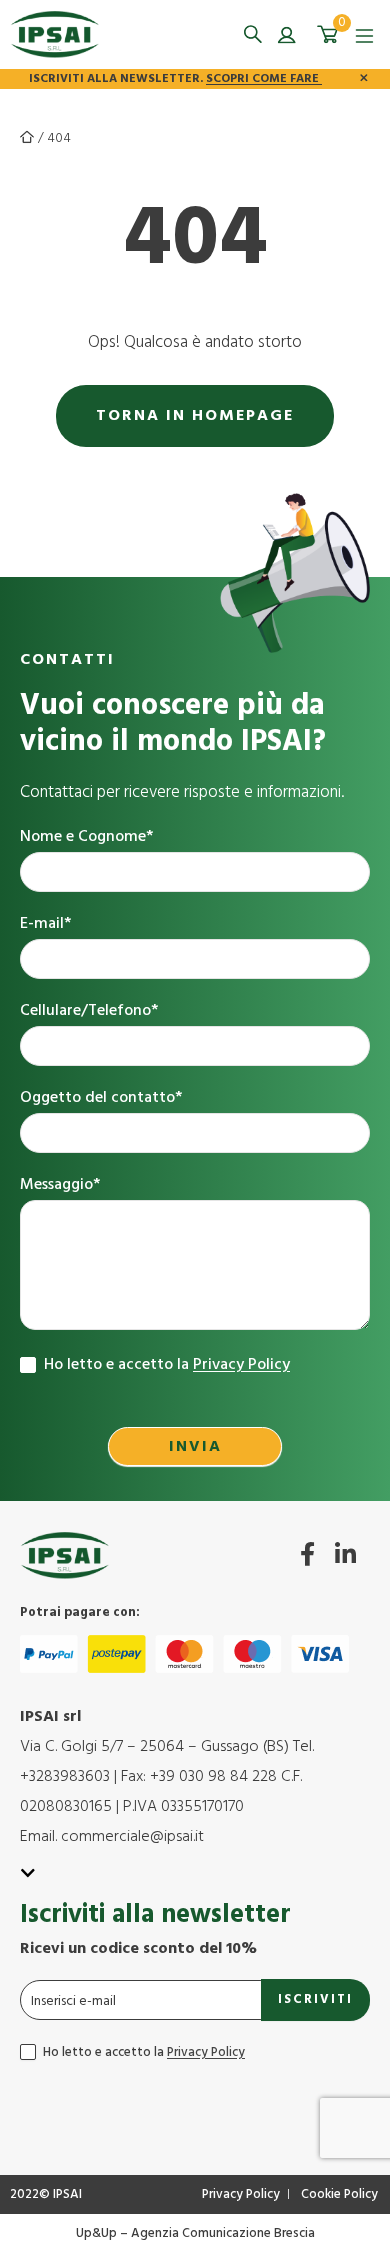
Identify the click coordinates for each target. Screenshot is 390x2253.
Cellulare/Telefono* (89, 1011)
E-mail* (45, 924)
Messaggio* (60, 1185)
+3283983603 (65, 1777)
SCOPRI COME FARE (264, 79)
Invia (195, 1447)
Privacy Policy (241, 1365)
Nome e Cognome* (86, 837)
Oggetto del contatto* (101, 1098)
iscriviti (315, 1999)
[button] (252, 34)
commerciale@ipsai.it (132, 1837)
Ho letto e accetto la (165, 1365)
